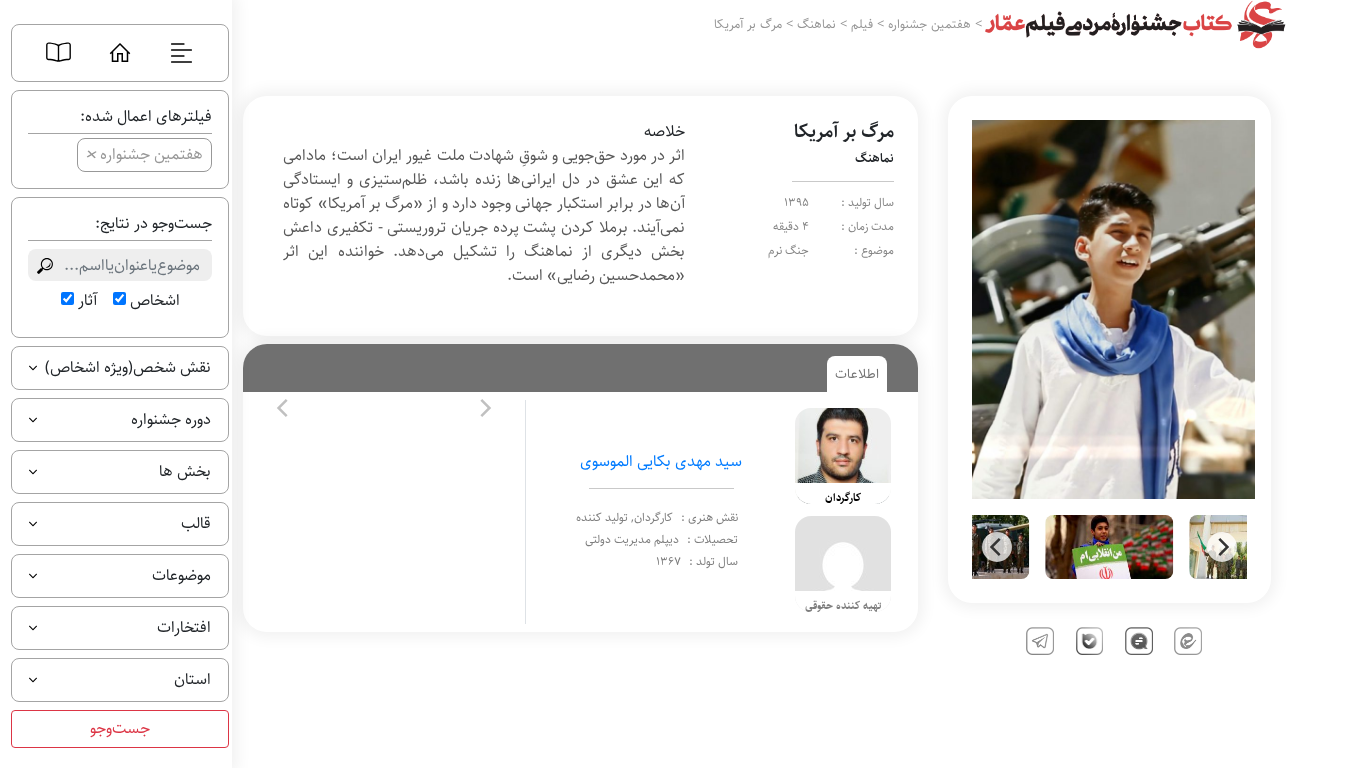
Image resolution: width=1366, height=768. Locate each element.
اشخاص (155, 301)
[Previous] (997, 547)
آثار (87, 301)
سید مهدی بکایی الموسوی (661, 461)
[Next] (1222, 547)
